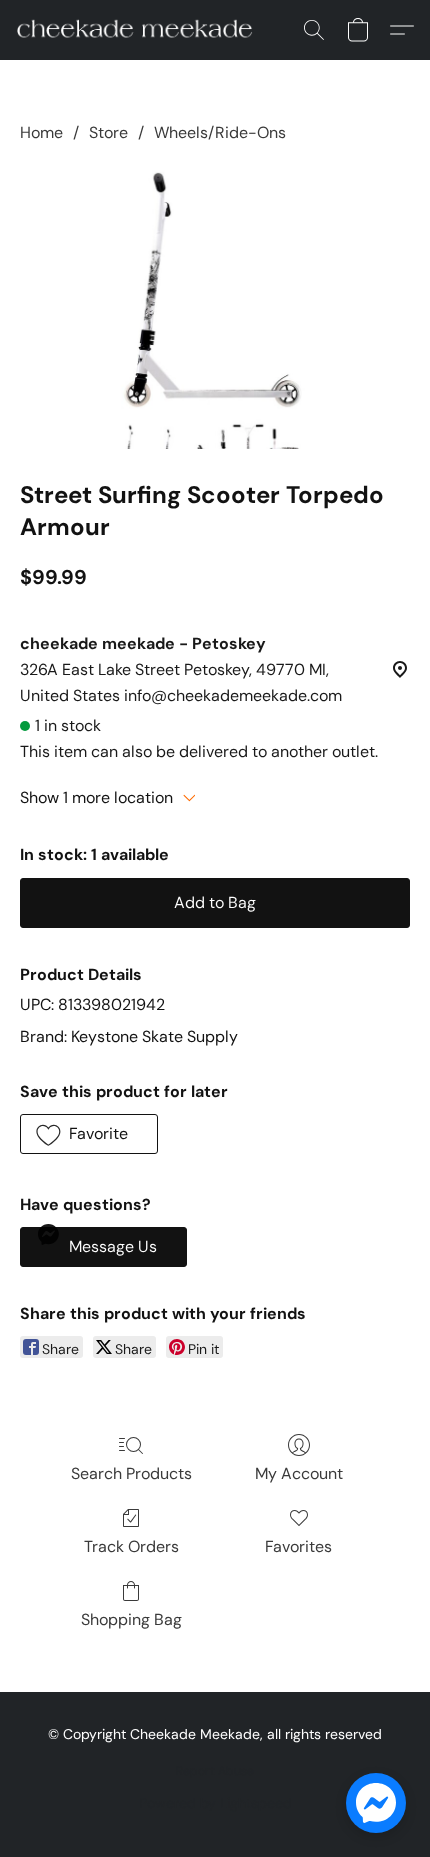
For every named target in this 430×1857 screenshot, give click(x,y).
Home (41, 132)
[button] (141, 30)
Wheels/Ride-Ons (220, 132)
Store (108, 132)
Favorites (298, 1546)
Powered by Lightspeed (215, 1803)
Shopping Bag (131, 1619)
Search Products (131, 1473)
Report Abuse (215, 1771)
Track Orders (131, 1546)
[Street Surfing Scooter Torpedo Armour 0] (215, 307)
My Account (299, 1473)
